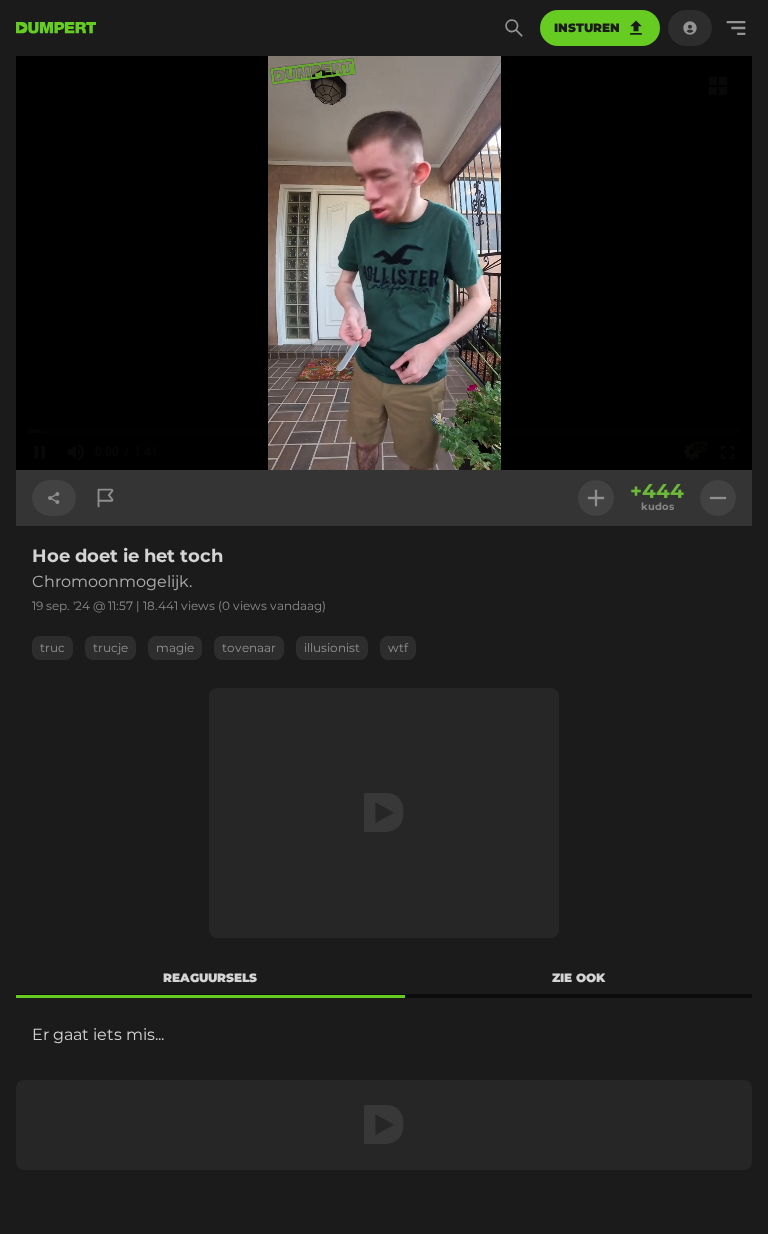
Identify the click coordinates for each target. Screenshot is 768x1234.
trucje (110, 647)
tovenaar (249, 647)
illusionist (332, 647)
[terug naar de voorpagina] (56, 28)
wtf (398, 647)
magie (175, 647)
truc (52, 647)
